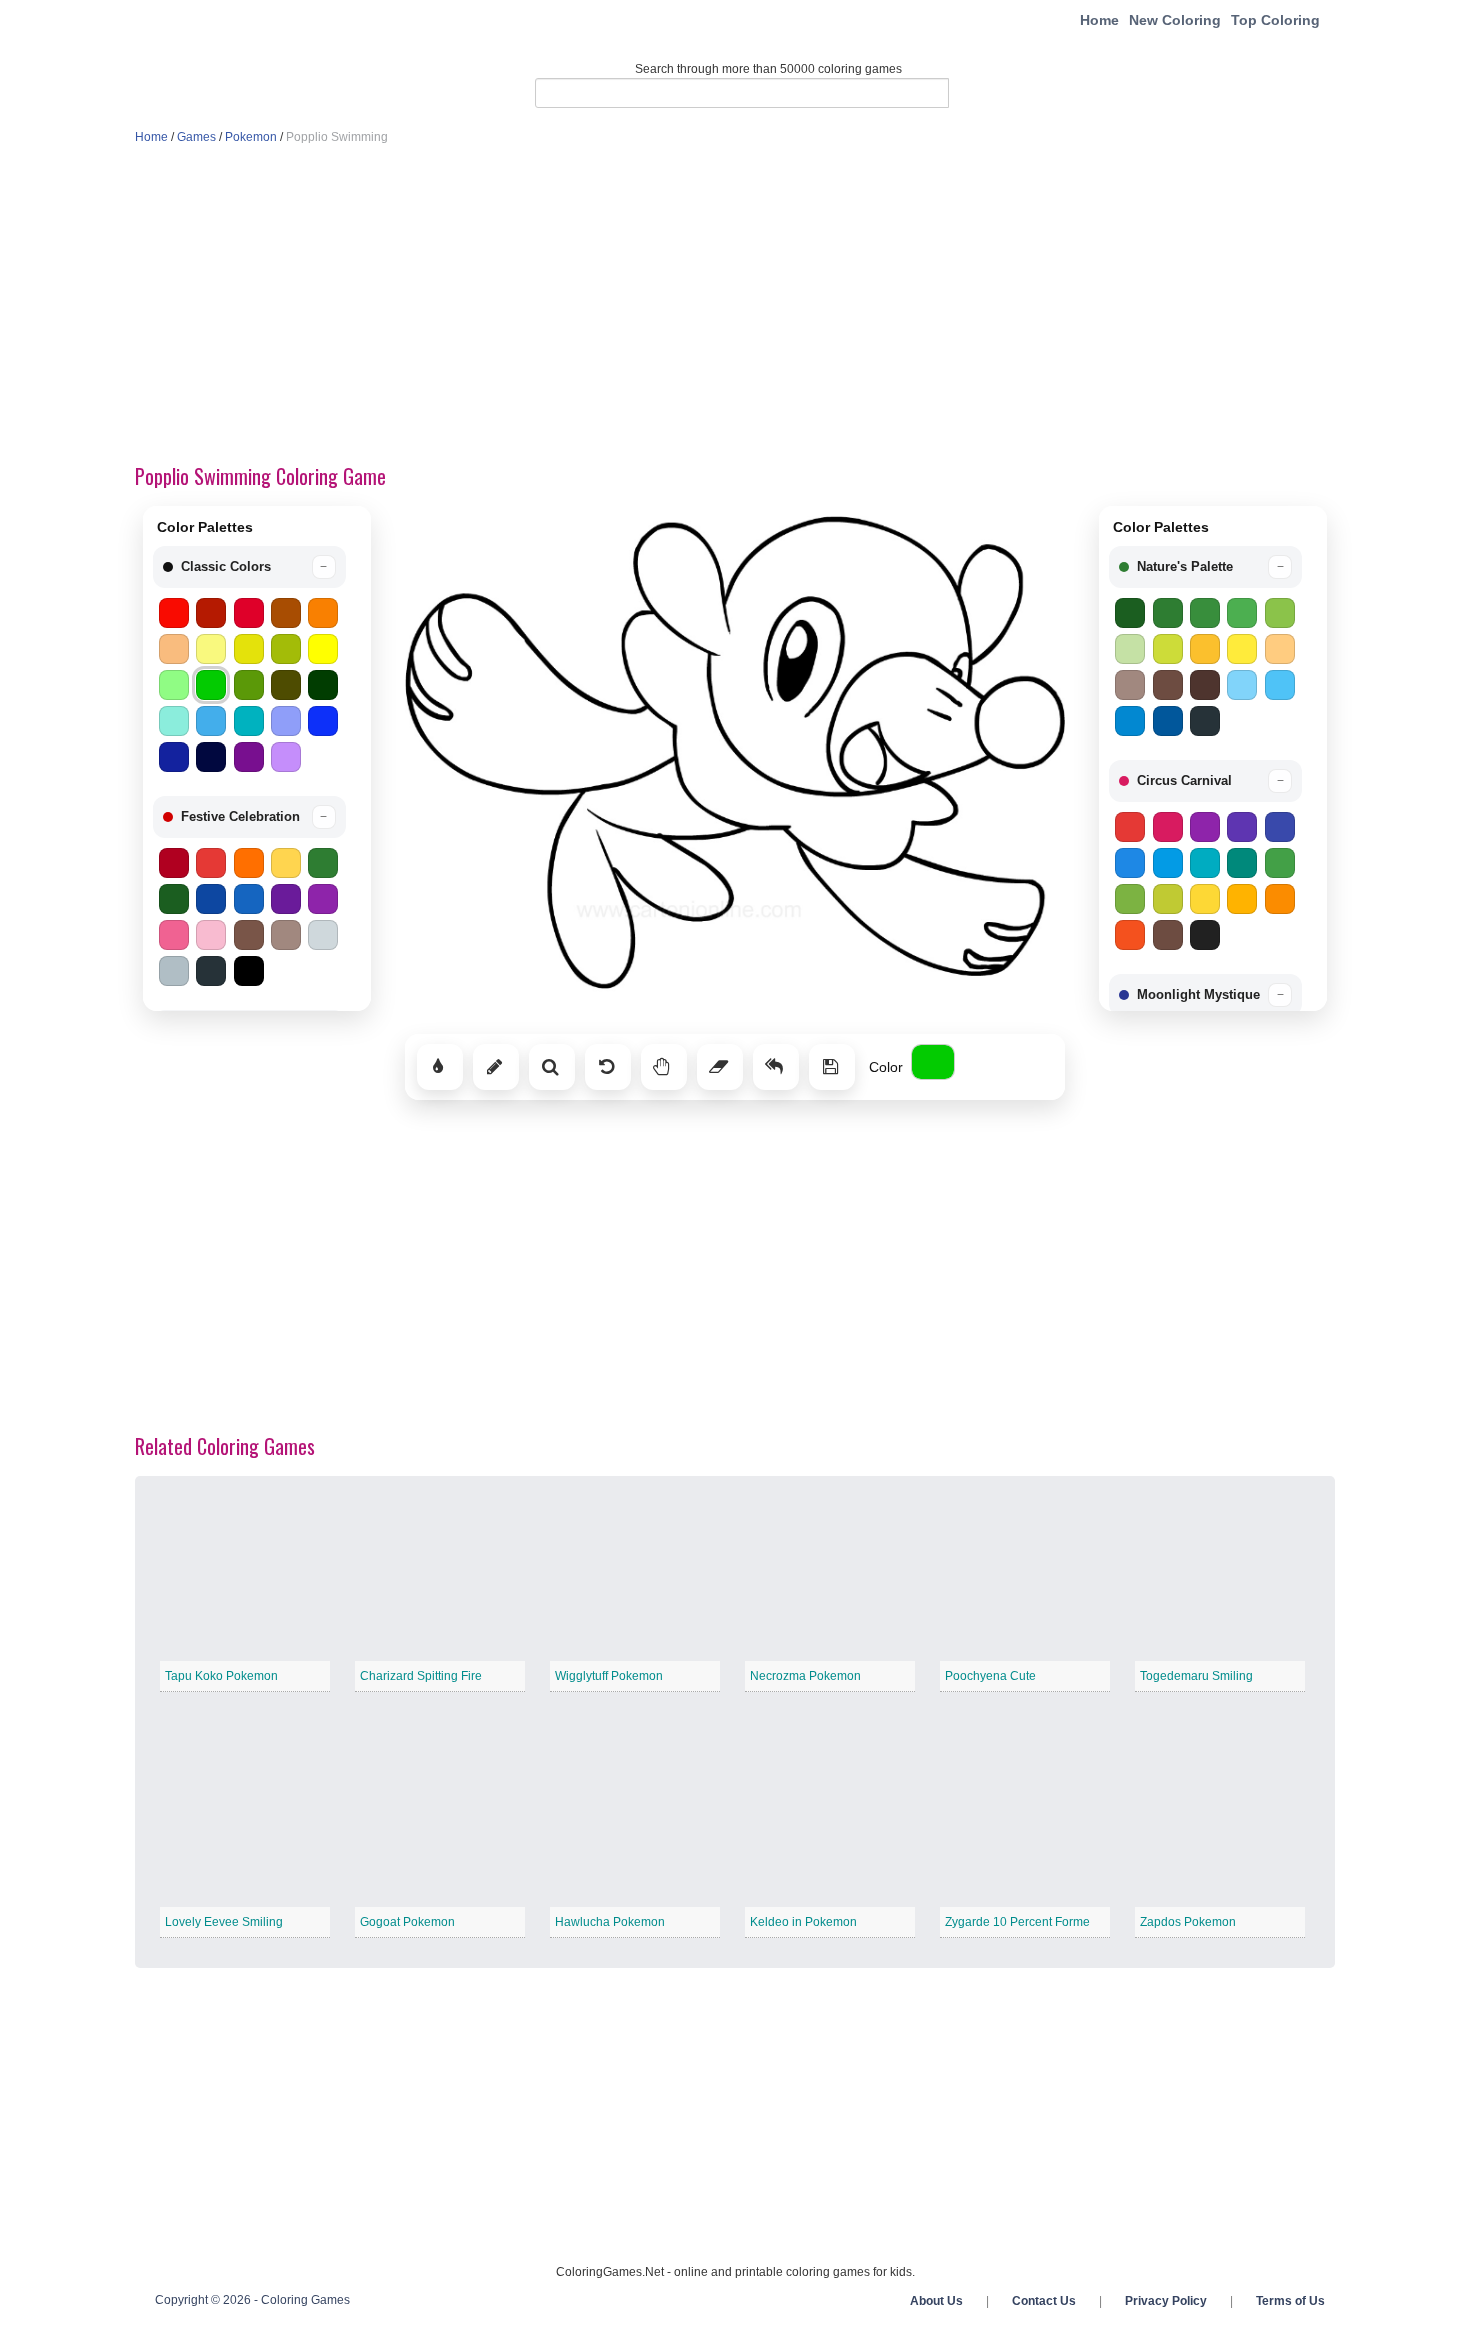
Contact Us (1044, 2301)
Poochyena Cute (990, 1676)
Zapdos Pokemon (1188, 1922)
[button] (249, 567)
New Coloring (1175, 20)
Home (1099, 20)
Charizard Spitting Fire (421, 1676)
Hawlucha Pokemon (610, 1922)
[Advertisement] (735, 306)
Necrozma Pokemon (805, 1676)
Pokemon (251, 137)
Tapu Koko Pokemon (221, 1676)
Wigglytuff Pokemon (609, 1676)
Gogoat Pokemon (407, 1922)
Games (196, 137)
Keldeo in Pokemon (803, 1922)
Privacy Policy (1166, 2301)
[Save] (832, 1067)
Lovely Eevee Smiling (224, 1922)
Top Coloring (1275, 20)
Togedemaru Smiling (1196, 1676)
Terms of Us (1290, 2301)
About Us (936, 2301)
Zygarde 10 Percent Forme (1017, 1922)
